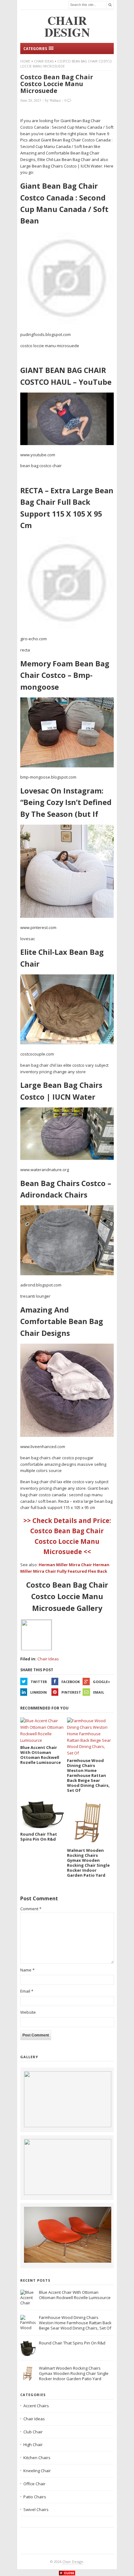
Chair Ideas (44, 61)
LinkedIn (38, 1692)
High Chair (33, 2445)
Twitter (39, 1682)
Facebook (71, 1682)
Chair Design (73, 2562)
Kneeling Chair (37, 2471)
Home (25, 61)
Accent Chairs (36, 2406)
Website (28, 2012)
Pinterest (71, 1692)
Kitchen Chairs (37, 2458)
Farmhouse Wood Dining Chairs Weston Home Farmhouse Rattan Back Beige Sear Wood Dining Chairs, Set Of (75, 2323)
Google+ (101, 1682)
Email (99, 1692)
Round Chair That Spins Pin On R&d (72, 2343)
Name (27, 1970)
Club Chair (33, 2432)
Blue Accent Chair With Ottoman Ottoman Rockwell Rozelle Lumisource (75, 2295)
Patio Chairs (35, 2497)
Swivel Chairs (36, 2509)
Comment (31, 1909)
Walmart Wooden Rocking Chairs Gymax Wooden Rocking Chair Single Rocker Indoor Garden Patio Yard (74, 2373)
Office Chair (34, 2484)
